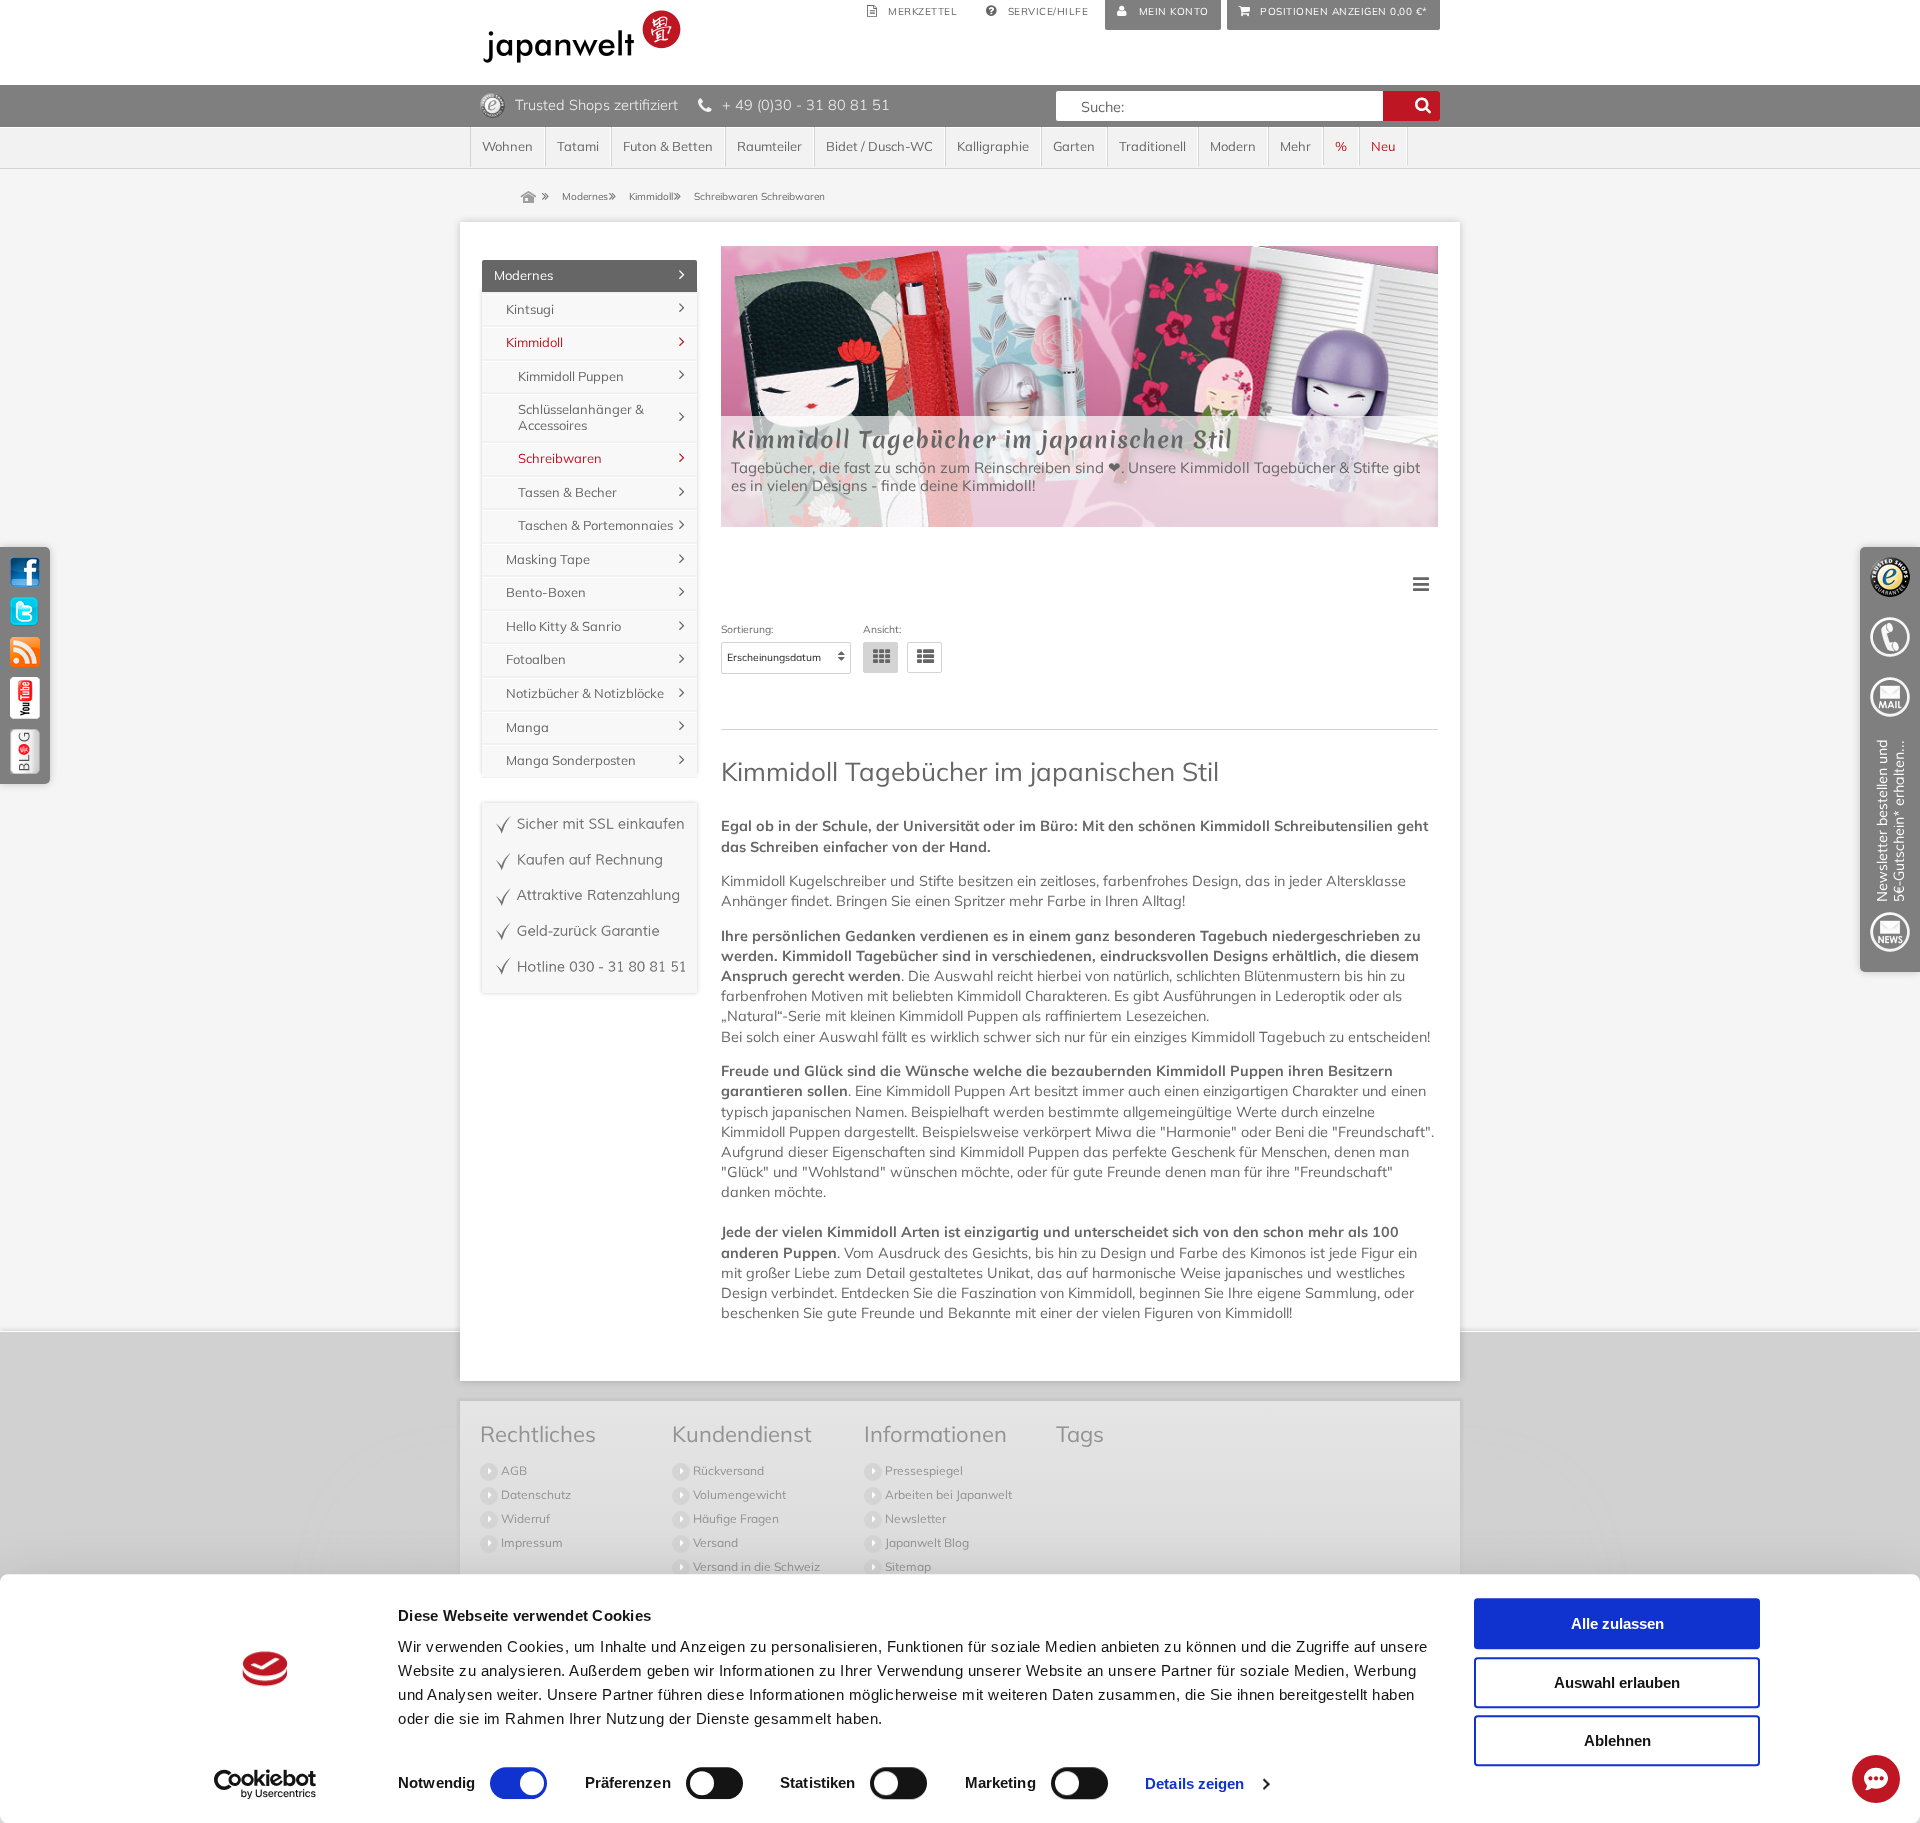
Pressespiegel (922, 1470)
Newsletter (914, 1518)
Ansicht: (882, 630)
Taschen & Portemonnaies (595, 525)
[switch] (714, 1783)
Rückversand (727, 1470)
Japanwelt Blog (925, 1542)
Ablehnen (1617, 1740)
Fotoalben (536, 659)
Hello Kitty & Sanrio (563, 626)
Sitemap (906, 1566)
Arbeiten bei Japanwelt (947, 1494)
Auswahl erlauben (1617, 1682)
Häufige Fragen (734, 1518)
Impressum (530, 1542)
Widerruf (524, 1518)
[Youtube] (25, 698)
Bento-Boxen (546, 592)
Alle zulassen (1617, 1623)
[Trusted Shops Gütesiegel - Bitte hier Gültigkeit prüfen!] (492, 104)
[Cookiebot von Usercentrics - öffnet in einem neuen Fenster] (265, 1784)
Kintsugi (530, 309)
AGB (512, 1470)
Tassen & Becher (567, 492)
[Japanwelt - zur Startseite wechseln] (582, 36)
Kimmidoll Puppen (571, 376)
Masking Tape (548, 559)
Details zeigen (1194, 1783)
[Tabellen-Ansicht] (880, 657)
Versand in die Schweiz (755, 1566)
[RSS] (25, 652)
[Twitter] (25, 612)
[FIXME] (1890, 849)
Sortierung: (747, 630)
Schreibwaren (560, 458)
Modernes (523, 275)
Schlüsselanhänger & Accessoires (581, 417)
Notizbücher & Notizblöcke (585, 693)
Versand (714, 1542)
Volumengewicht (738, 1494)
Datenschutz (534, 1494)
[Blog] (25, 751)
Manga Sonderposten (571, 760)
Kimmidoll (534, 342)
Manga (527, 727)
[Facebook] (25, 572)
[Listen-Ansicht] (924, 657)
